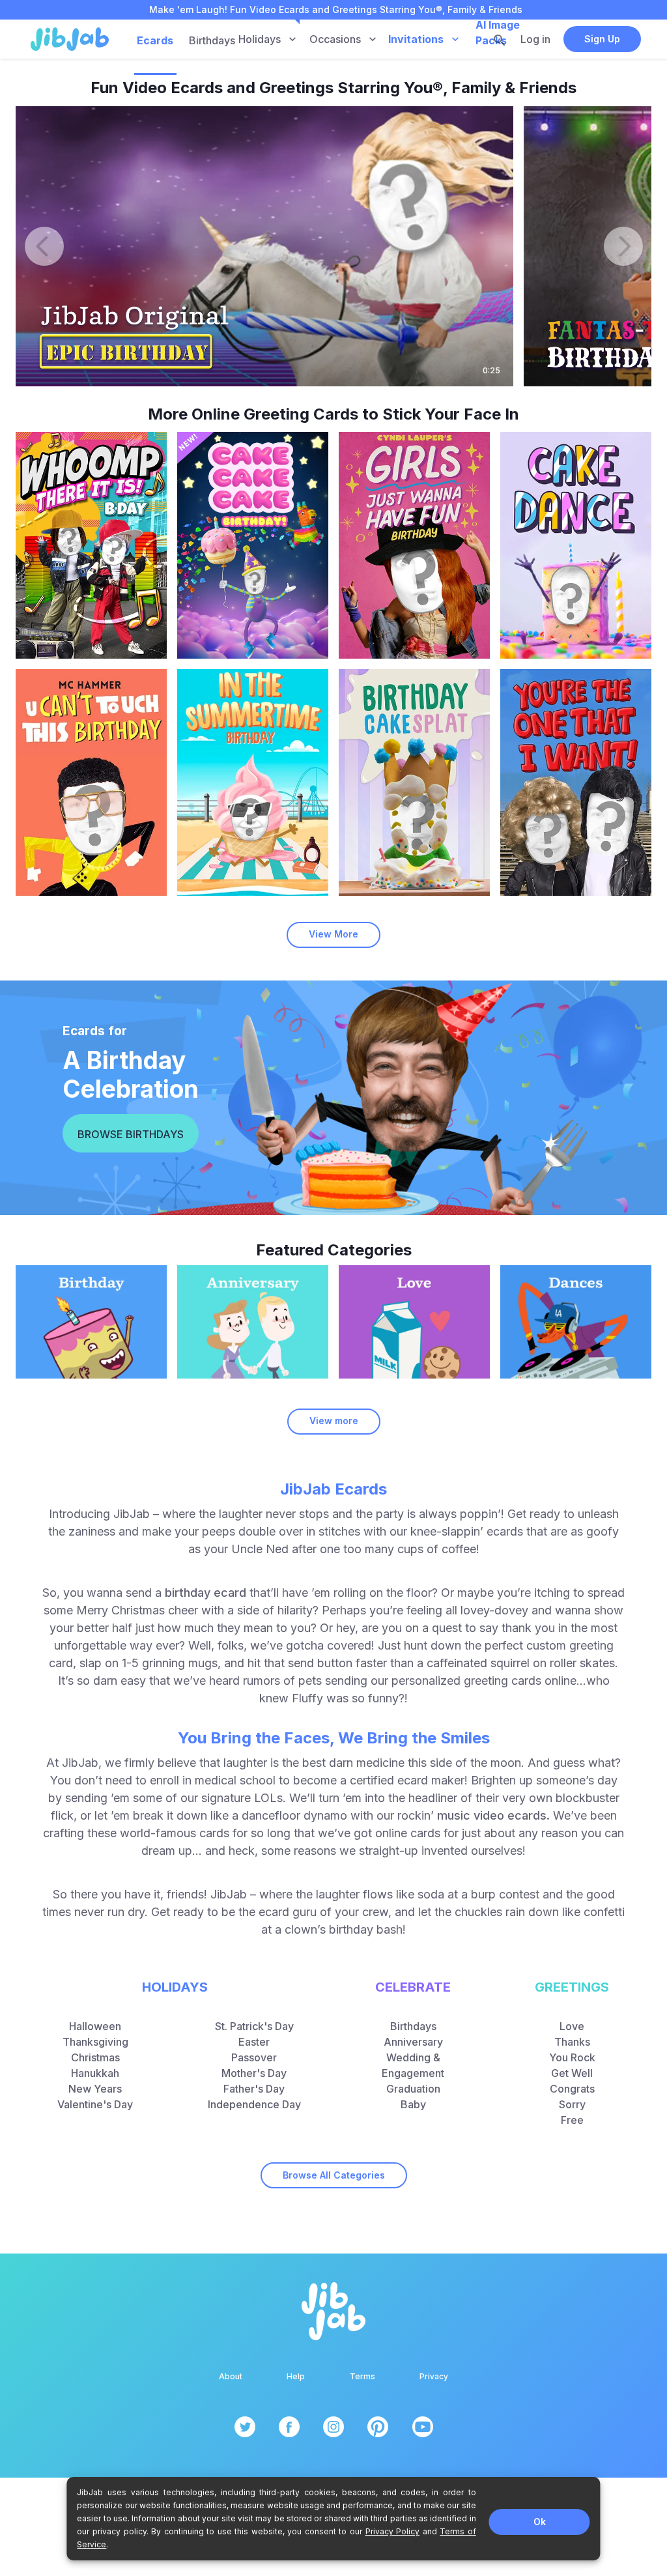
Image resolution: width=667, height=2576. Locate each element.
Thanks (572, 2042)
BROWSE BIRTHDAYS (131, 1134)
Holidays (260, 39)
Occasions (335, 39)
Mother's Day (254, 2073)
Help (296, 2376)
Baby (413, 2104)
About (231, 2376)
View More (333, 934)
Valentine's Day (95, 2104)
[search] (500, 40)
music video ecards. (493, 1815)
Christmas (95, 2057)
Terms (362, 2376)
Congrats (572, 2089)
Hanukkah (95, 2073)
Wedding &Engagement (413, 2065)
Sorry (572, 2104)
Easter (254, 2042)
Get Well (572, 2073)
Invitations (416, 39)
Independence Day (254, 2104)
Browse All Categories (334, 2175)
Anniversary (413, 2042)
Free (572, 2120)
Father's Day (254, 2089)
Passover (254, 2057)
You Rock (572, 2057)
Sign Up (602, 39)
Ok (540, 2522)
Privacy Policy (393, 2531)
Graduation (413, 2089)
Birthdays (212, 40)
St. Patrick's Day (254, 2026)
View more (334, 1421)
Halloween (95, 2026)
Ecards (156, 40)
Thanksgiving (95, 2042)
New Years (95, 2089)
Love (572, 2026)
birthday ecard (206, 1593)
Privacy (434, 2376)
